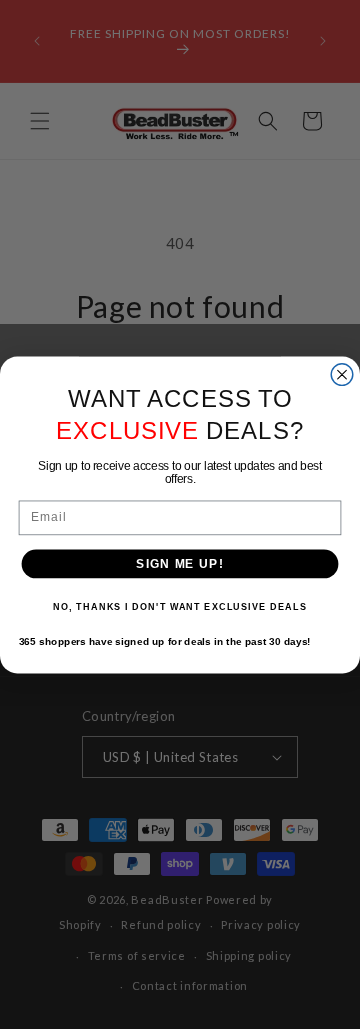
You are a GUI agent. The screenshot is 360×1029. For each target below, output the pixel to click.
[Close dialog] (342, 374)
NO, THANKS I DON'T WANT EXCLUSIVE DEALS (179, 607)
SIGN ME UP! (179, 563)
